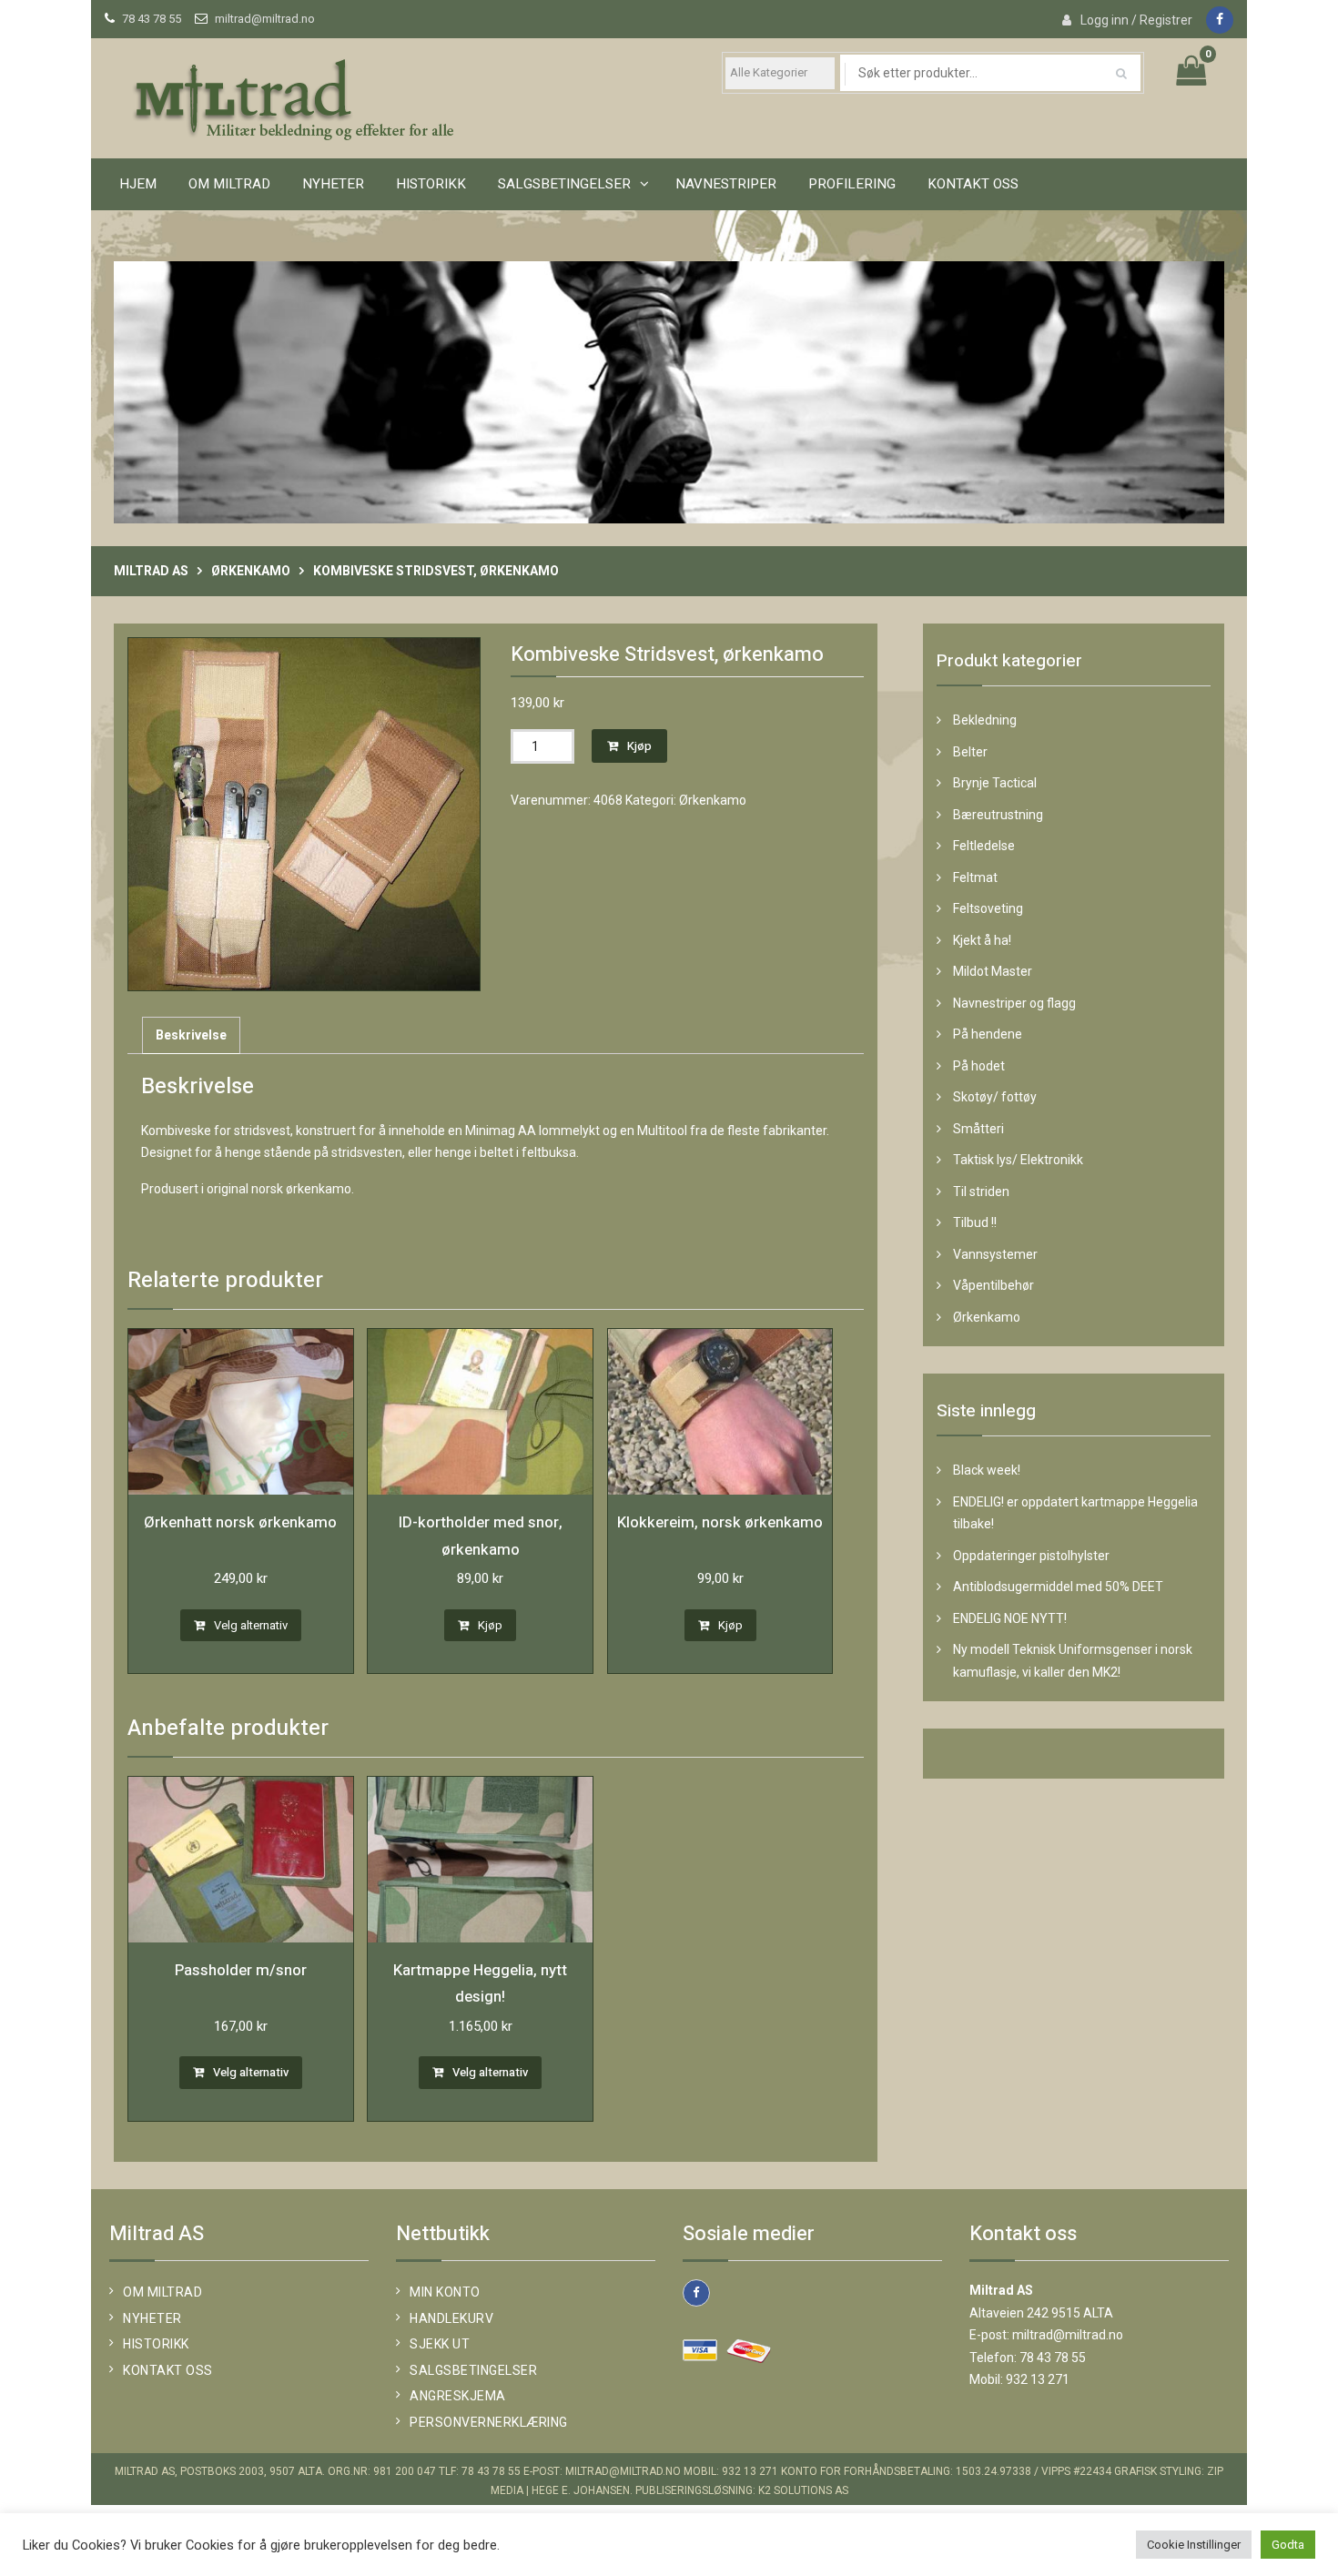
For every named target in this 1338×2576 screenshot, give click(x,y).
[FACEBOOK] (696, 2293)
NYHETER (152, 2318)
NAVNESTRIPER (726, 184)
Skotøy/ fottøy (995, 1097)
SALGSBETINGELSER (564, 184)
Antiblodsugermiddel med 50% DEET (1058, 1587)
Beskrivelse (191, 1035)
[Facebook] (1220, 20)
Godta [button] (1288, 2545)
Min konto (445, 2292)
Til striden (981, 1192)
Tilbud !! (975, 1222)
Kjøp (639, 746)
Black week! (987, 1470)
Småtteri (978, 1129)
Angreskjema (458, 2396)
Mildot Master (993, 971)
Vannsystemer (995, 1254)
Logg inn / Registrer (1136, 20)
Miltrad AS (151, 571)
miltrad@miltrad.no (265, 19)
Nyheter (333, 184)
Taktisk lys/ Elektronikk (1018, 1160)
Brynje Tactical (995, 783)
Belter (970, 752)
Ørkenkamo (251, 571)
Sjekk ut (440, 2344)
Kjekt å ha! (982, 940)
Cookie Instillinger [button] (1194, 2545)
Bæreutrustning (998, 815)
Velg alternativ (251, 1625)
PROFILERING (852, 184)
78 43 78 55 (152, 19)
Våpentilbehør (993, 1285)
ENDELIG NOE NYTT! (1010, 1618)
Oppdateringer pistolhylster (1031, 1556)
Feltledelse (984, 846)
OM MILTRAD (229, 184)
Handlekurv (451, 2318)
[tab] (191, 1035)
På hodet (979, 1066)
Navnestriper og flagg (1014, 1003)
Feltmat (975, 877)
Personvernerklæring (489, 2422)
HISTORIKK (431, 184)
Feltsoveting (988, 908)
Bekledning (985, 720)
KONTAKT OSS (973, 184)
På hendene (988, 1034)
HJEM (138, 184)
